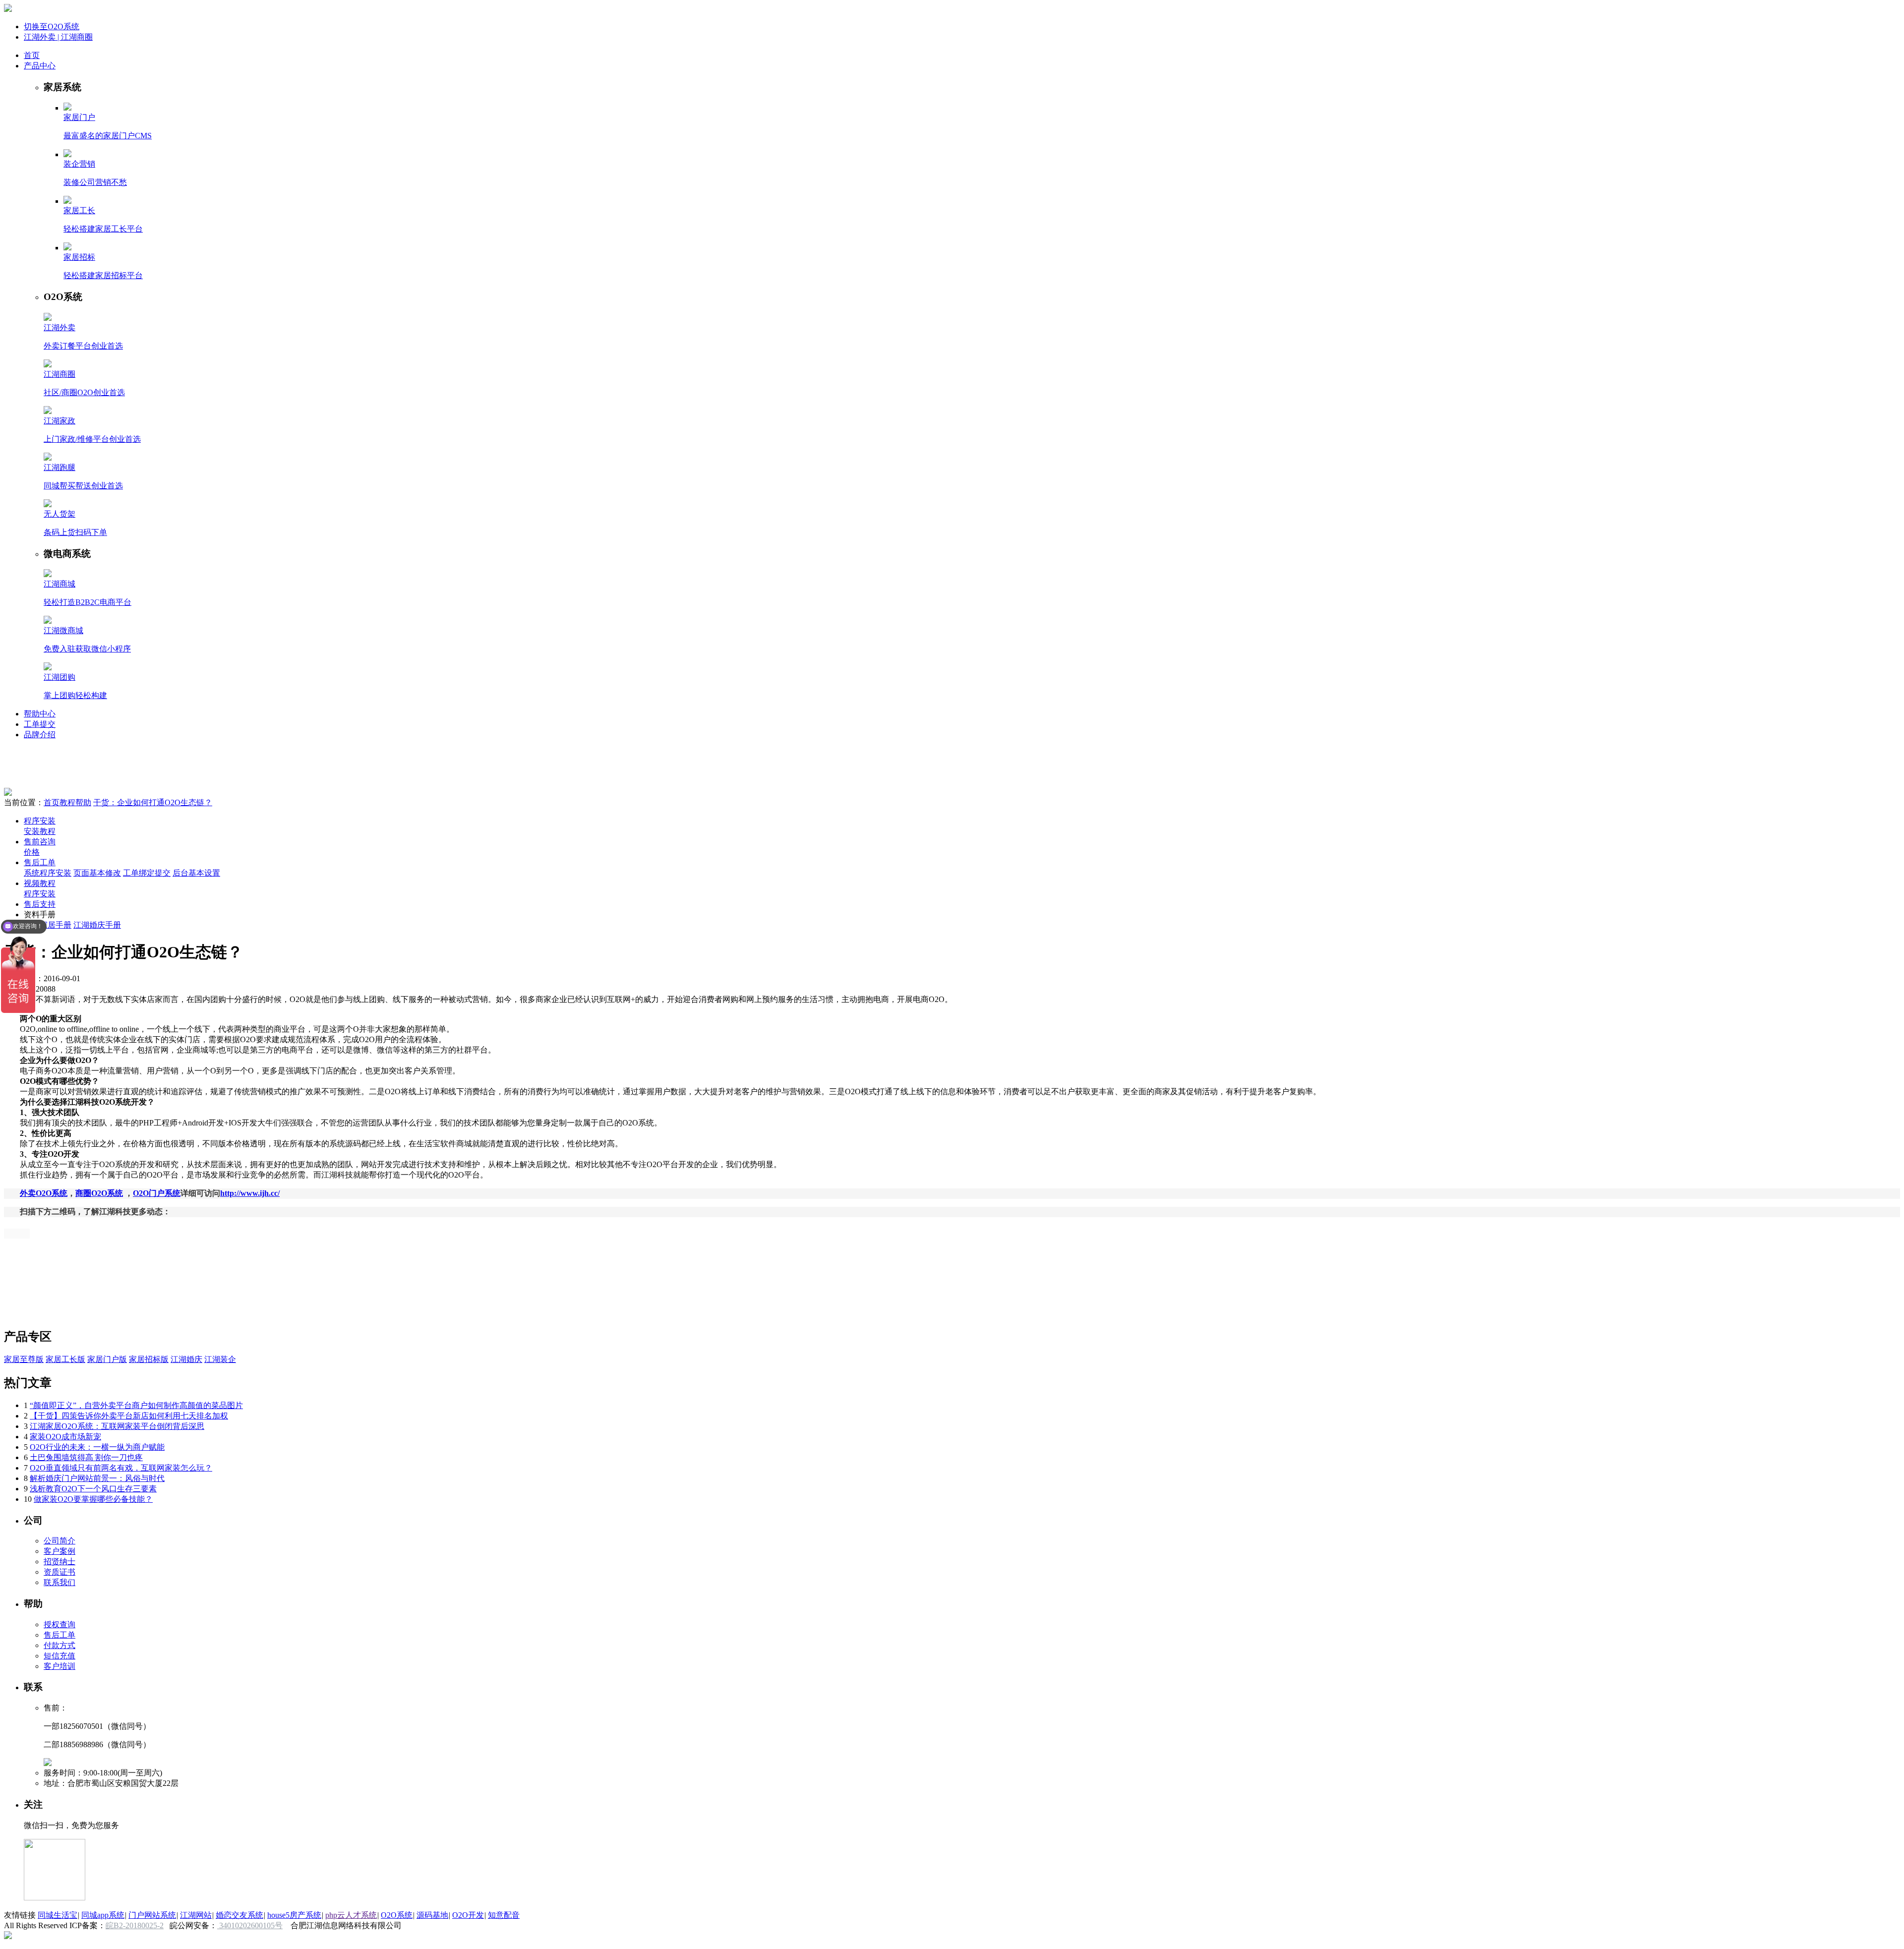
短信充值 (59, 1656)
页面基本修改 (97, 873)
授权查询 (59, 1624)
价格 (32, 852)
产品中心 (40, 66)
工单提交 (40, 724)
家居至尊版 (24, 1359)
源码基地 (432, 1915)
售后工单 (40, 862)
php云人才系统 (351, 1915)
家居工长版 (65, 1359)
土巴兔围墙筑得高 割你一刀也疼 (86, 1457)
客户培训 (59, 1666)
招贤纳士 (59, 1562)
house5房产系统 (294, 1915)
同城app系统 (103, 1915)
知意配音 (504, 1915)
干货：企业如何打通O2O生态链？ (153, 802)
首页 (32, 55)
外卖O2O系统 (44, 1193)
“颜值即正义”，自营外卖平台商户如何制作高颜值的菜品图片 (136, 1405)
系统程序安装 (48, 873)
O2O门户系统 (157, 1193)
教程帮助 (75, 802)
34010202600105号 (250, 1925)
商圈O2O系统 (99, 1193)
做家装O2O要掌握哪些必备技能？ (93, 1499)
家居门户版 (107, 1359)
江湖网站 (196, 1915)
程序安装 (40, 821)
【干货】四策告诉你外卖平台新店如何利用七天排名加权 (129, 1416)
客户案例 (59, 1551)
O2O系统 (397, 1915)
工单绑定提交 (147, 873)
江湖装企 (220, 1359)
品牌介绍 (40, 735)
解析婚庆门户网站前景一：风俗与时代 (97, 1478)
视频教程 (40, 883)
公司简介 (59, 1541)
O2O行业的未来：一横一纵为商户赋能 (97, 1447)
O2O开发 (468, 1915)
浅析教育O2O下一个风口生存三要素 (93, 1489)
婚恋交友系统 (239, 1915)
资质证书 (59, 1572)
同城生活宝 (58, 1915)
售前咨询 (40, 842)
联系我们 (59, 1582)
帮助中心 (40, 714)
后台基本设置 (196, 873)
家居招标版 (149, 1359)
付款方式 (59, 1645)
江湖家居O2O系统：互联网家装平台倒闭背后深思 (117, 1426)
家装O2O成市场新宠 (65, 1437)
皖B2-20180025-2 (135, 1925)
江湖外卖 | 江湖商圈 (58, 37)
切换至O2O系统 (52, 27)
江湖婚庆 (186, 1359)
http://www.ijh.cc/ (250, 1193)
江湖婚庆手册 (97, 925)
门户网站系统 (152, 1915)
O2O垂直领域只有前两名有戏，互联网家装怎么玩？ (121, 1468)
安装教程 (40, 831)
